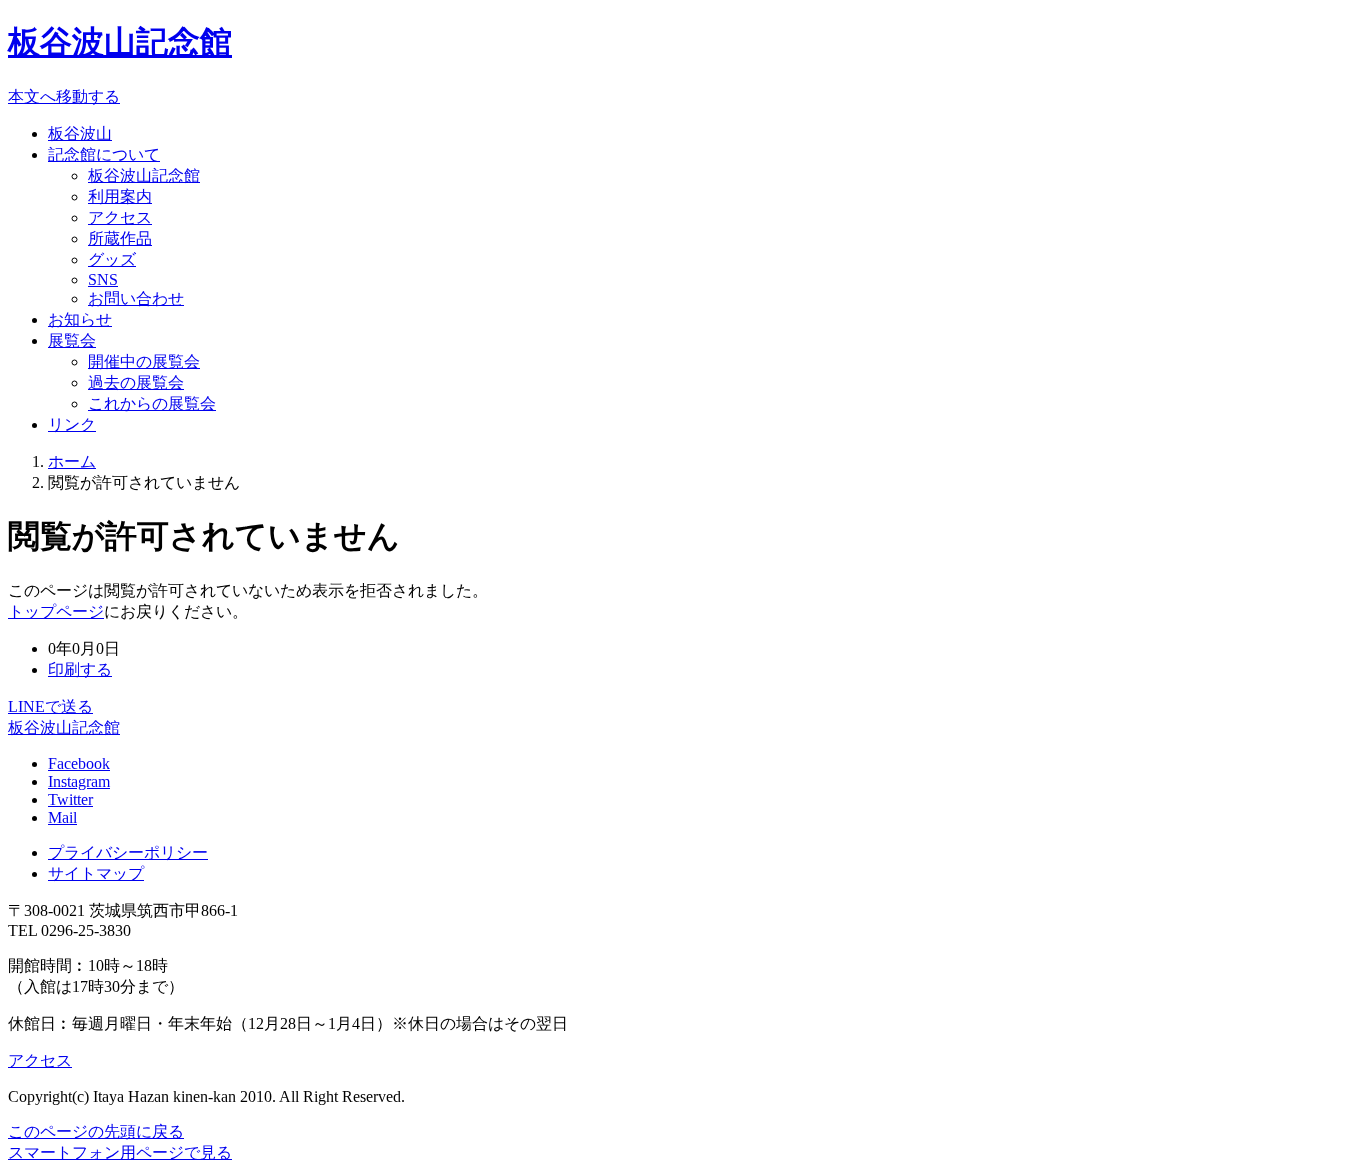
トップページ (56, 611)
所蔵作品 (120, 238)
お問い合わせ (136, 298)
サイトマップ (96, 873)
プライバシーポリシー (128, 852)
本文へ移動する (64, 96)
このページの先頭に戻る (96, 1131)
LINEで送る (50, 706)
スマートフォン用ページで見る (120, 1152)
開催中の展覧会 (144, 361)
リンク (72, 424)
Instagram (79, 781)
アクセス (120, 217)
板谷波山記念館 (120, 42)
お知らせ (80, 319)
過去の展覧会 (136, 382)
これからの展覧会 (152, 403)
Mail (62, 817)
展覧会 (72, 340)
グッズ (112, 259)
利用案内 (120, 196)
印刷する (80, 669)
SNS (103, 279)
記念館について (104, 154)
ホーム (72, 461)
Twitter (70, 799)
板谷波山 (80, 133)
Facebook (79, 763)
